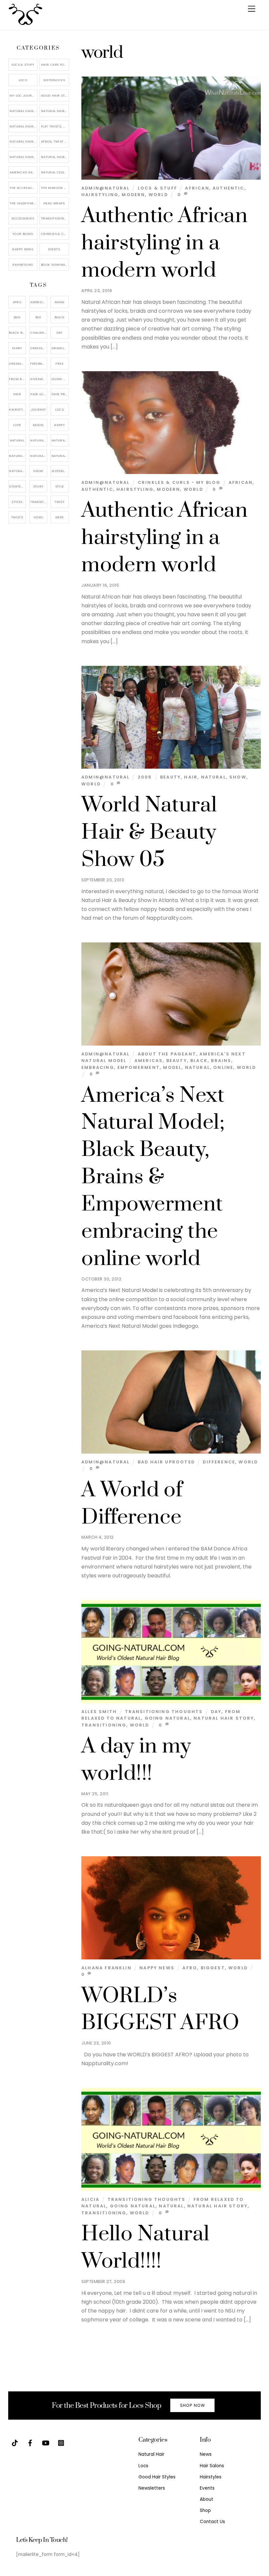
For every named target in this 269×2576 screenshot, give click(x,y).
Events (54, 249)
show (238, 777)
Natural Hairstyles (23, 111)
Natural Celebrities (55, 172)
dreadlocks (39, 348)
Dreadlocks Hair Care (60, 348)
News (206, 2454)
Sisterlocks (54, 80)
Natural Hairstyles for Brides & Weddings (55, 157)
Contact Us (212, 2522)
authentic (228, 188)
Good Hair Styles (55, 95)
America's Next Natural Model (23, 172)
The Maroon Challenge (55, 188)
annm (60, 302)
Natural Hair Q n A (23, 126)
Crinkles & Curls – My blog (55, 234)
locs (59, 409)
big (38, 317)
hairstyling (100, 195)
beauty (170, 777)
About (207, 2499)
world (158, 195)
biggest (213, 1968)
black (199, 1061)
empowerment (139, 1067)
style (60, 486)
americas (149, 1061)
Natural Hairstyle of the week (23, 141)
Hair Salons (212, 2466)
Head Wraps (54, 203)
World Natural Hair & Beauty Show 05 (149, 832)
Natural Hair (39, 440)
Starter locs (17, 486)
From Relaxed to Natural (17, 379)
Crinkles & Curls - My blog (179, 482)
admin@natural (105, 188)
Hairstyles (211, 2477)
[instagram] (61, 2442)
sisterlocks (60, 471)
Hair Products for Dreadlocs (60, 394)
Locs (23, 80)
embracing (98, 1067)
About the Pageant (167, 1054)
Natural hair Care (60, 440)
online (223, 1067)
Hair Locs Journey (39, 394)
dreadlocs (17, 363)
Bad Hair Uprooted (166, 1462)
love (17, 425)
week (60, 517)
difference (219, 1462)
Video (38, 517)
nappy (59, 425)
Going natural (167, 1718)
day (216, 1712)
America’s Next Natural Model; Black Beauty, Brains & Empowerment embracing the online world (153, 1177)
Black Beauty (17, 333)
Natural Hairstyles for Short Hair (23, 157)
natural (214, 777)
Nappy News (157, 1968)
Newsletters (152, 2488)
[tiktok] (15, 2442)
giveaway (38, 379)
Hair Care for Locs (55, 65)
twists (17, 517)
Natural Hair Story (224, 1718)
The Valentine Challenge (23, 203)
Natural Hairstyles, (60, 456)
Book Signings (54, 265)
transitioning (104, 1725)
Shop (205, 2510)
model (172, 1067)
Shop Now (193, 2405)
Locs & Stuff (157, 188)
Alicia (90, 2199)
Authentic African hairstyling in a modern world (165, 243)
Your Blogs (23, 234)
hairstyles (17, 409)
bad (17, 317)
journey (38, 409)
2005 (145, 777)
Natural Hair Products (17, 456)
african (197, 188)
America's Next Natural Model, (39, 302)
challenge (39, 333)
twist (59, 502)
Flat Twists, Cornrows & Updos (55, 126)
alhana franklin (106, 1968)
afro (190, 1968)
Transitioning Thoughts (164, 1712)
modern (133, 195)
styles (17, 502)
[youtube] (46, 2442)
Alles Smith (99, 1712)
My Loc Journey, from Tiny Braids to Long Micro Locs (23, 95)
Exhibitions (23, 265)
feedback (38, 363)
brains (221, 1061)
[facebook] (30, 2442)
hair (191, 777)
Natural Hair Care (55, 111)
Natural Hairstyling (17, 471)
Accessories (23, 218)
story (38, 486)
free (59, 363)
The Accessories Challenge (23, 188)
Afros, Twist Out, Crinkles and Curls (55, 141)
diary (17, 348)
